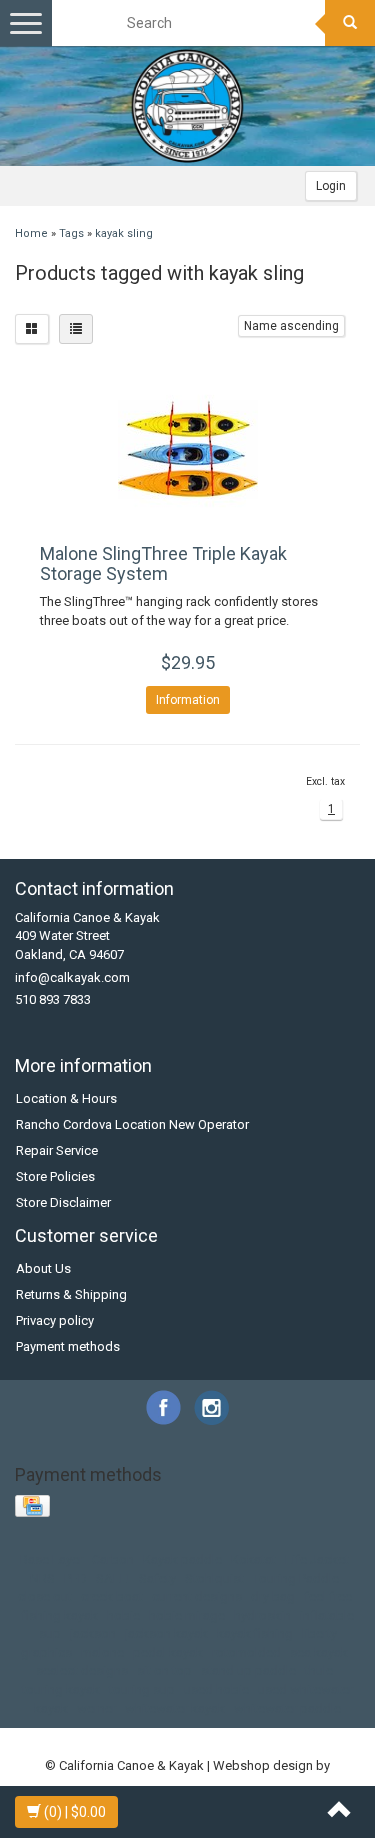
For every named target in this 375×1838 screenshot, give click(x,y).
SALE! (113, 1578)
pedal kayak (168, 1652)
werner (96, 1708)
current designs (197, 1596)
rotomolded (246, 1652)
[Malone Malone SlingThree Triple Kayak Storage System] (187, 449)
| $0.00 (75, 1812)
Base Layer (51, 1559)
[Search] (350, 23)
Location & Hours (66, 1098)
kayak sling (124, 233)
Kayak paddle (182, 1559)
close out (45, 1596)
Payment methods (68, 1346)
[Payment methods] (34, 1506)
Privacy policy (55, 1320)
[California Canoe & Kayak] (188, 106)
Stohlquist (214, 1578)
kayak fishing (255, 1633)
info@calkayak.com (72, 977)
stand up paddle (248, 1670)
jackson (93, 1633)
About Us (43, 1268)
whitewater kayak (175, 1708)
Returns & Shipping (71, 1294)
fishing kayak (60, 1615)
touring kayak (61, 1689)
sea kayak (319, 1652)
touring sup (142, 1689)
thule (319, 1670)
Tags (71, 233)
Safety (157, 1578)
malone (102, 1652)
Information (188, 700)
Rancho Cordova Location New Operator (132, 1124)
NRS (42, 1578)
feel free (328, 1596)
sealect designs (82, 1670)
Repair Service (57, 1150)
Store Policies (55, 1176)
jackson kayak (166, 1633)
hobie (123, 1615)
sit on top (164, 1670)
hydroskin (262, 1615)
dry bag (273, 1596)
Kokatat (253, 1559)
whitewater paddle (287, 1708)
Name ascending (291, 326)
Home (31, 233)
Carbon (113, 1559)
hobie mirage (187, 1615)
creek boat (112, 1596)
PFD (75, 1578)
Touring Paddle (296, 1578)
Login (331, 186)
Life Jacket (317, 1559)
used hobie (216, 1689)
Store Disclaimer (63, 1202)
